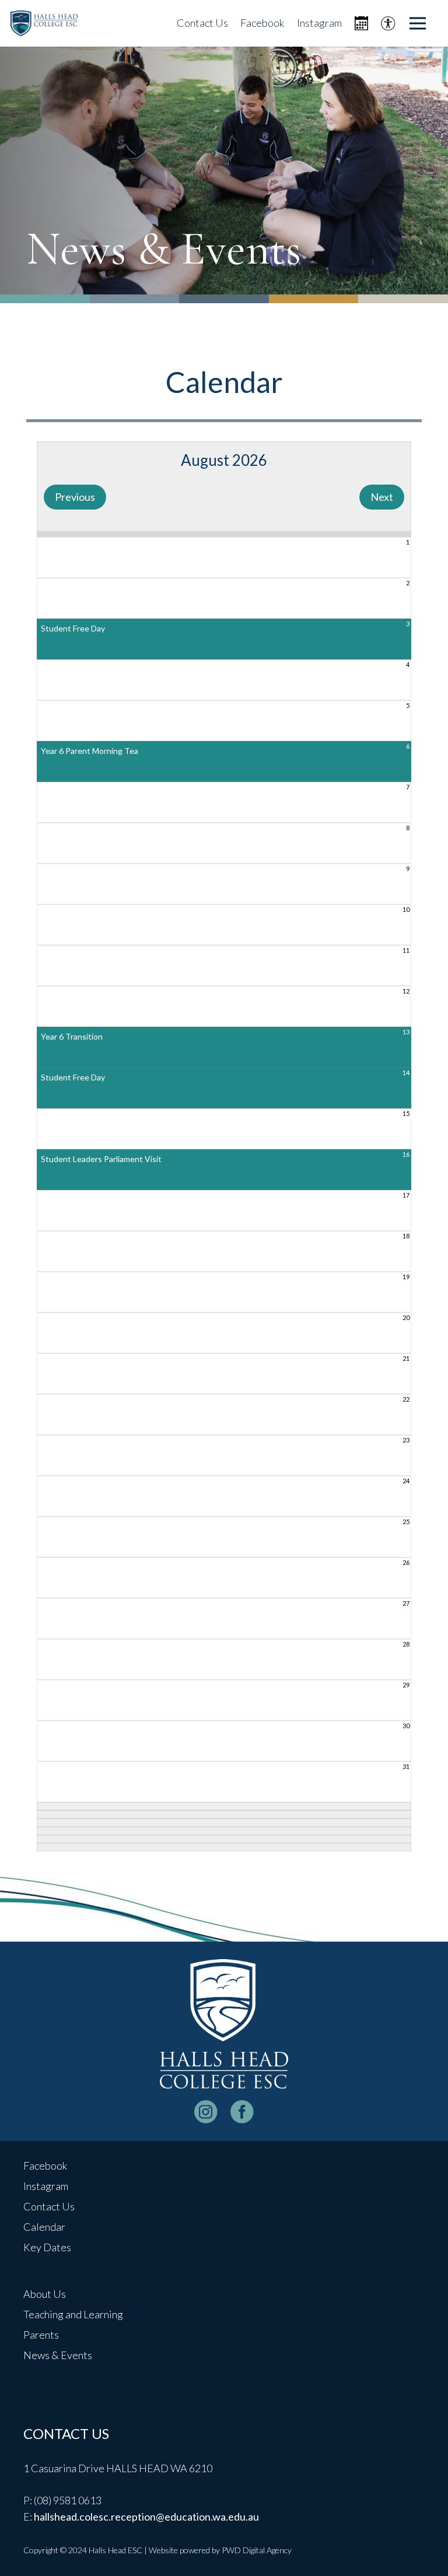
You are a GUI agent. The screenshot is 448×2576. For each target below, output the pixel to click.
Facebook (45, 2166)
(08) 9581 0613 (68, 2500)
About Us (45, 2294)
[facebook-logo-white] (242, 2112)
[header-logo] (44, 24)
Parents (41, 2335)
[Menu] (418, 23)
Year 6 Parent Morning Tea (90, 751)
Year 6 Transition (72, 1036)
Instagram (46, 2186)
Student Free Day (73, 628)
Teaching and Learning (73, 2314)
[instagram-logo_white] (206, 2112)
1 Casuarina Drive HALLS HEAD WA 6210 (118, 2468)
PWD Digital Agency (257, 2550)
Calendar (44, 2227)
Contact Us (49, 2206)
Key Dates (47, 2247)
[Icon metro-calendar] (361, 24)
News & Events (58, 2355)
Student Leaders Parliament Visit (101, 1159)
